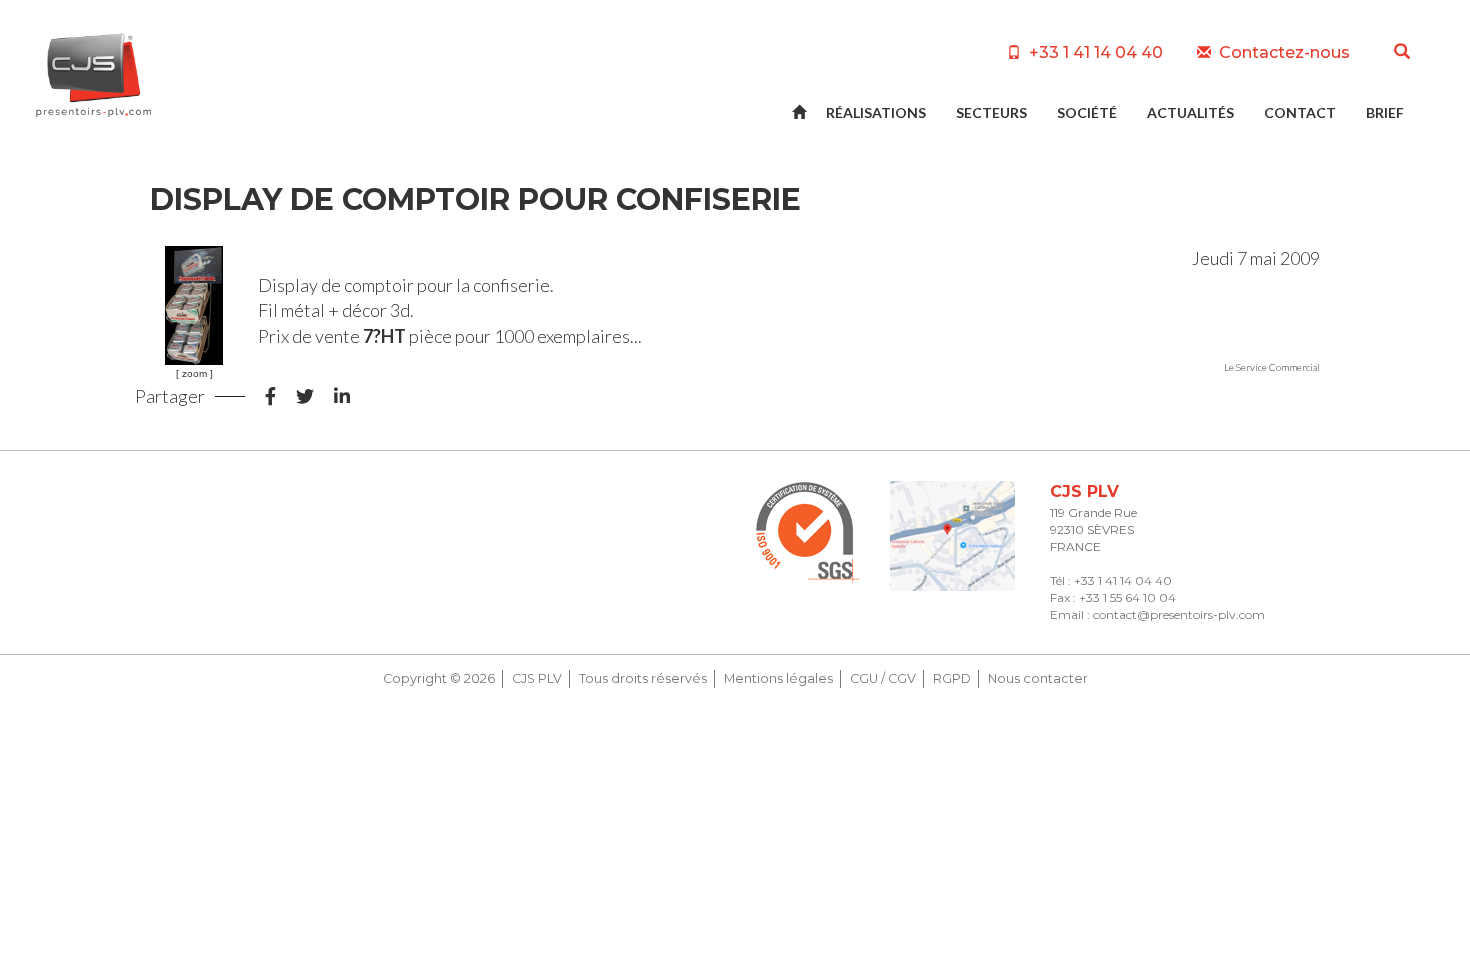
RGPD (952, 678)
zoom (194, 373)
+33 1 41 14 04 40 (1094, 52)
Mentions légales (778, 678)
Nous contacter (1038, 678)
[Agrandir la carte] (952, 536)
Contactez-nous (1282, 52)
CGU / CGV (883, 678)
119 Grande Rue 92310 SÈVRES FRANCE (1093, 529)
